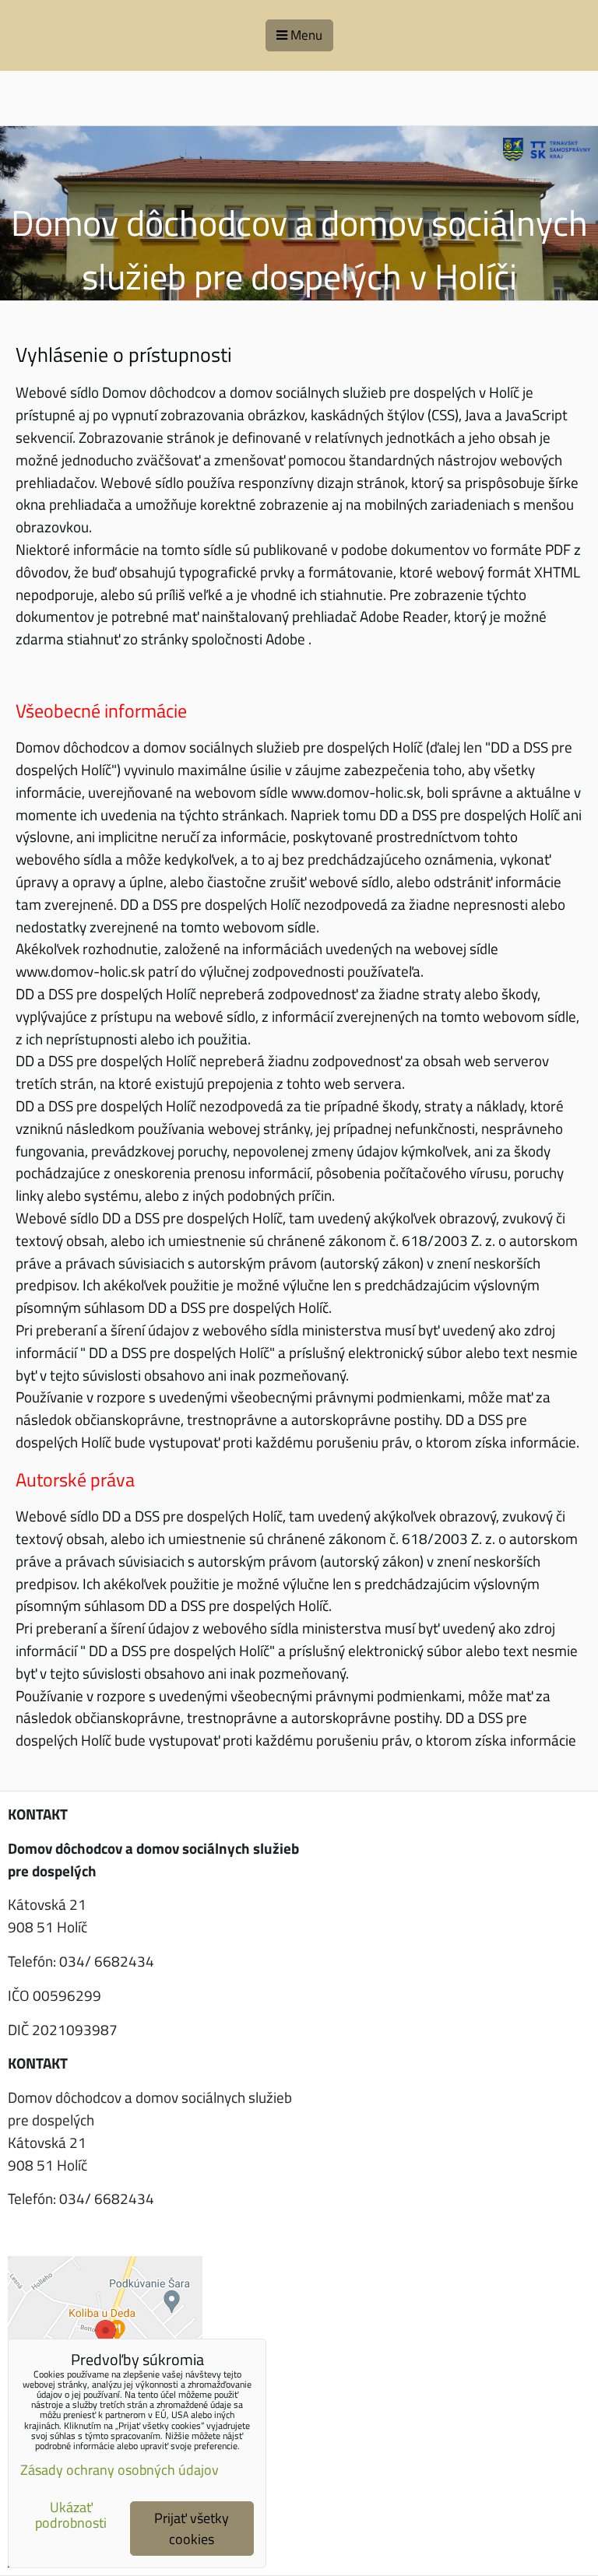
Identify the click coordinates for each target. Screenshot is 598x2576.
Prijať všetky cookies (192, 2529)
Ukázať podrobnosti (71, 2515)
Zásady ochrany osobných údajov (120, 2470)
